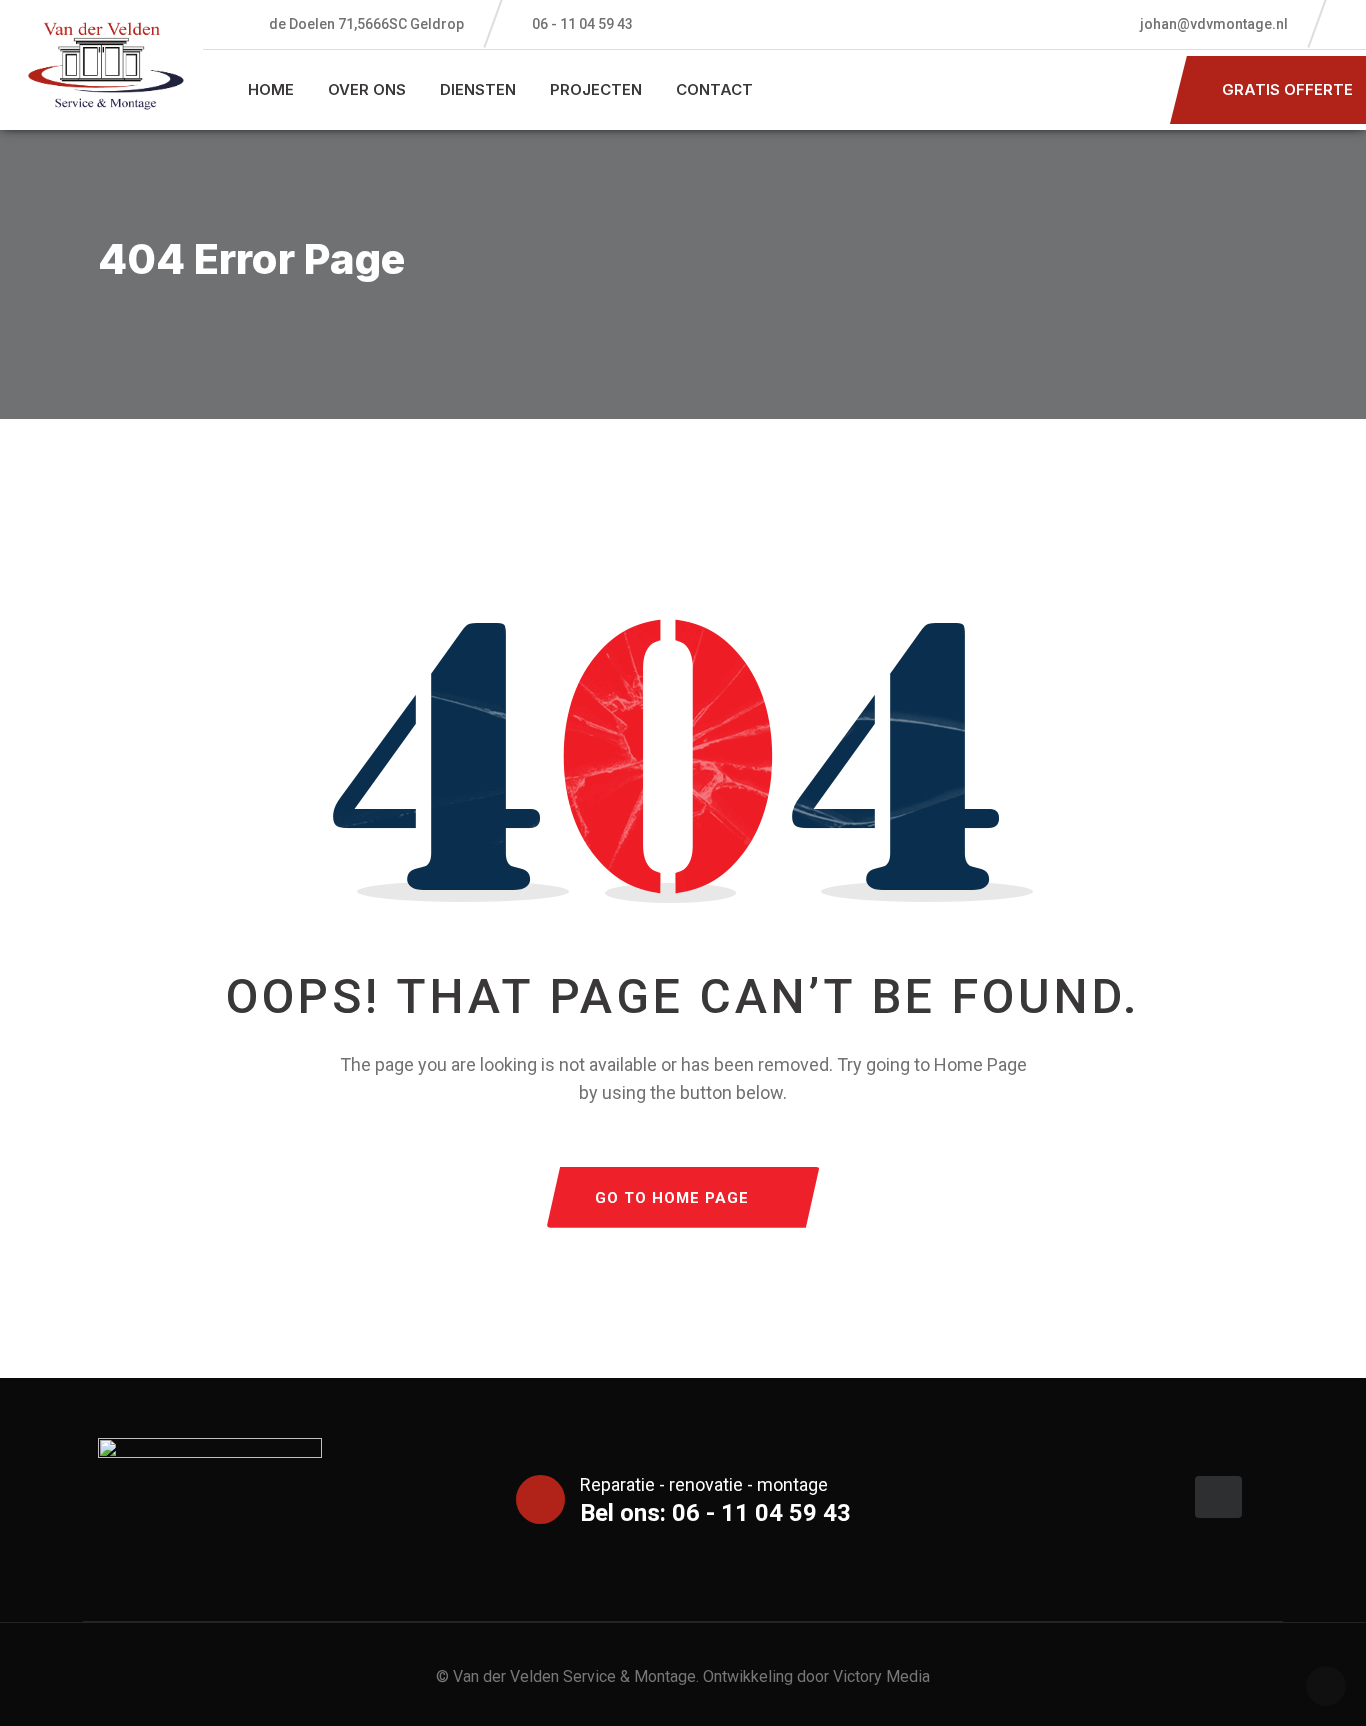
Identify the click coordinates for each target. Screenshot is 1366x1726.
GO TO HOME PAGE (672, 1198)
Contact (714, 89)
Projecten (596, 89)
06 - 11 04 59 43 (582, 24)
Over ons (367, 89)
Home (271, 89)
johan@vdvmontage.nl (1212, 24)
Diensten (478, 89)
